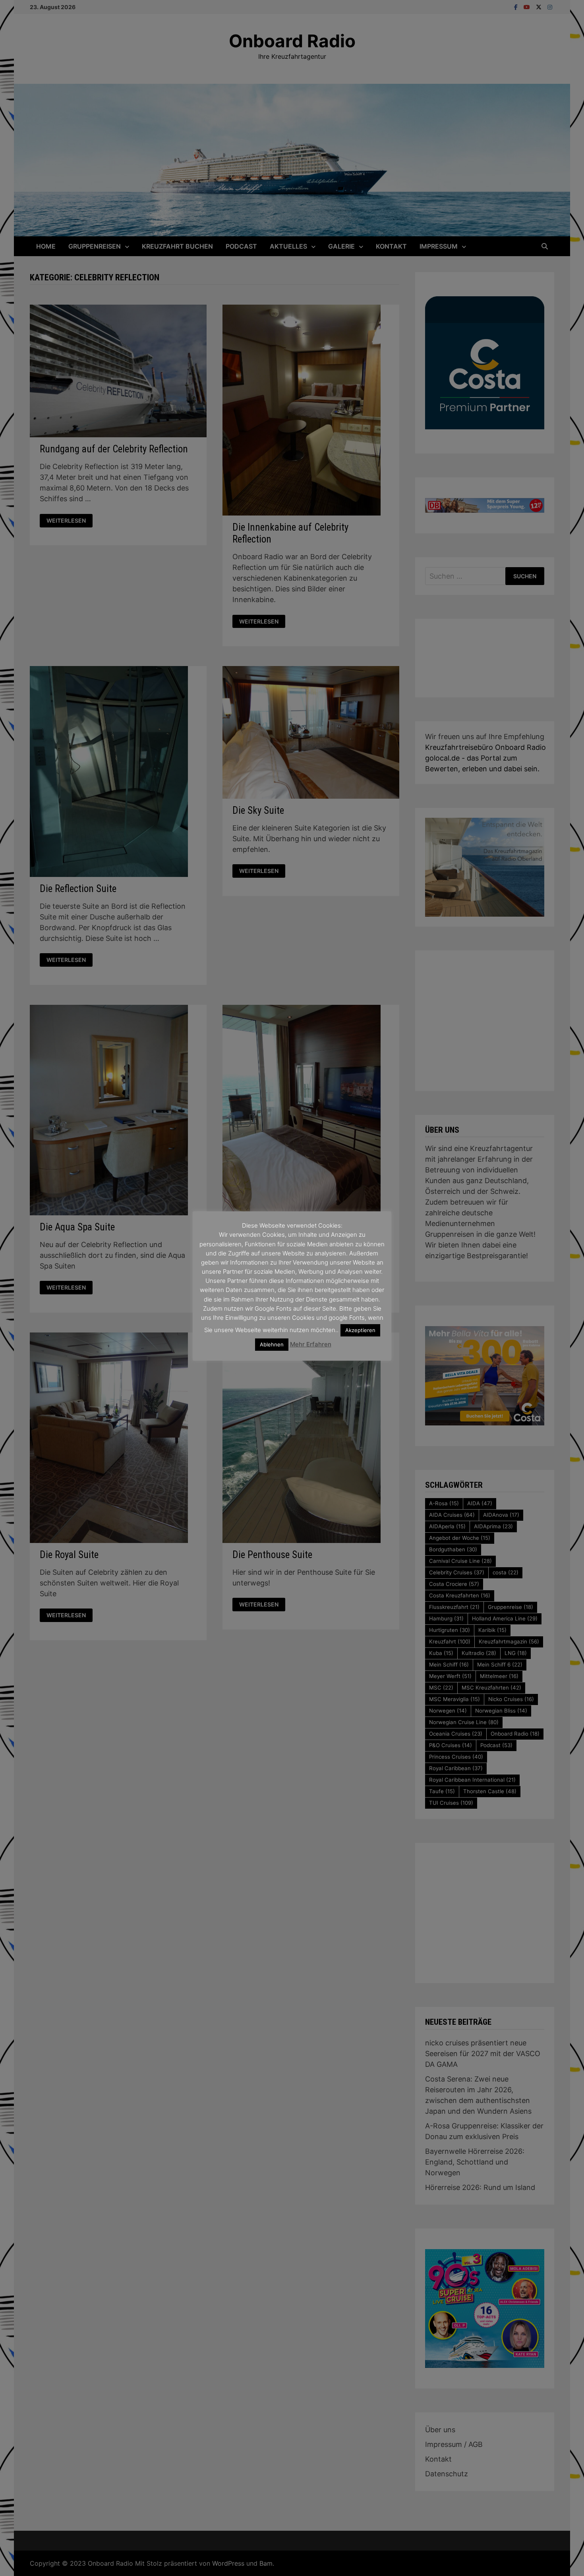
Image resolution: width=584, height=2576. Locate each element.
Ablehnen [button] (272, 1344)
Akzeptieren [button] (360, 1330)
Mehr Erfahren (311, 1344)
